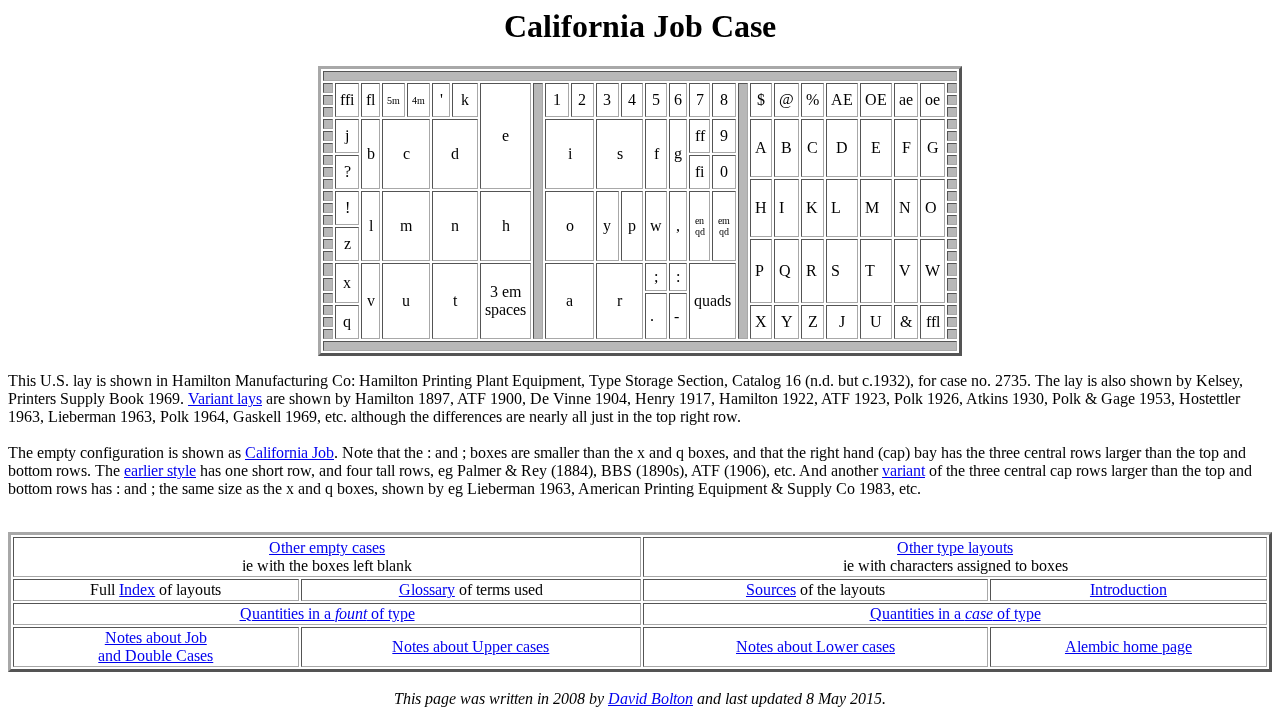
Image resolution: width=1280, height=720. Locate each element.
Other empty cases (327, 547)
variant (903, 470)
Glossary (427, 589)
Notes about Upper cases (470, 646)
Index (137, 589)
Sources (771, 589)
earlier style (160, 470)
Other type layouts (955, 547)
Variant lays (225, 398)
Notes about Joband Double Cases (155, 646)
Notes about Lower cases (815, 646)
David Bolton (650, 698)
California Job (289, 452)
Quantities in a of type (327, 613)
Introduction (1128, 589)
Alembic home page (1128, 646)
